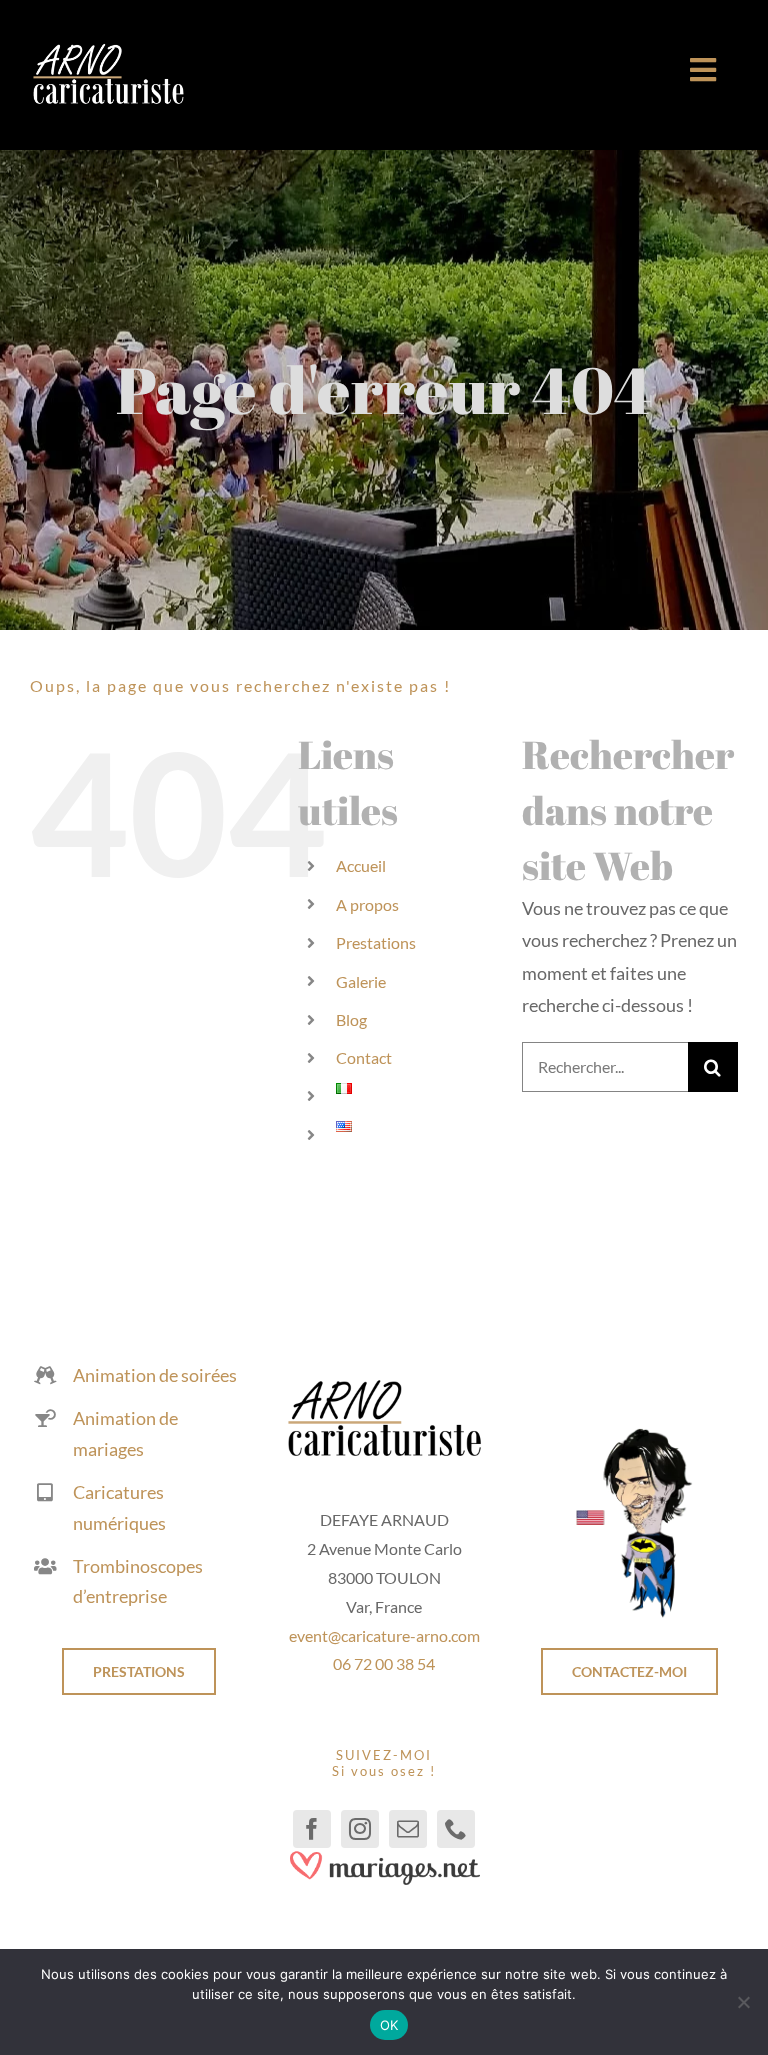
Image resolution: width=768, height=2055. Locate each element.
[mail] (408, 1829)
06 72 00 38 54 (384, 1663)
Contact (364, 1057)
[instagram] (360, 1829)
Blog (351, 1019)
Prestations (376, 942)
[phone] (456, 1829)
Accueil (361, 865)
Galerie (361, 981)
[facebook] (312, 1829)
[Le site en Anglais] (629, 1435)
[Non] (743, 2002)
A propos (367, 904)
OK (389, 2025)
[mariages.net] (384, 1857)
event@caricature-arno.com (384, 1635)
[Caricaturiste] (108, 52)
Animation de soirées (155, 1375)
